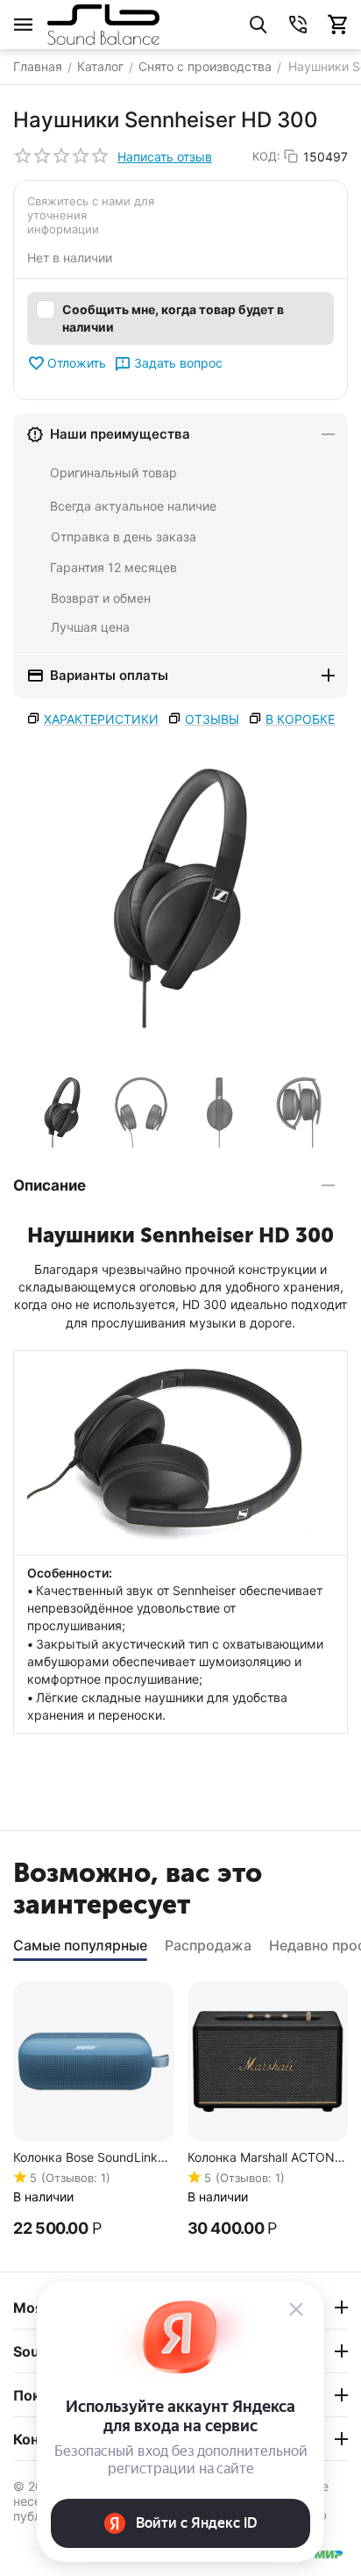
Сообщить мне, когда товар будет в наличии (173, 318)
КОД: (266, 156)
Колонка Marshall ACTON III (261, 2158)
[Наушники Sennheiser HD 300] (180, 898)
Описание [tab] (50, 1185)
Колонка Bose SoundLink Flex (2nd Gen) (85, 2158)
